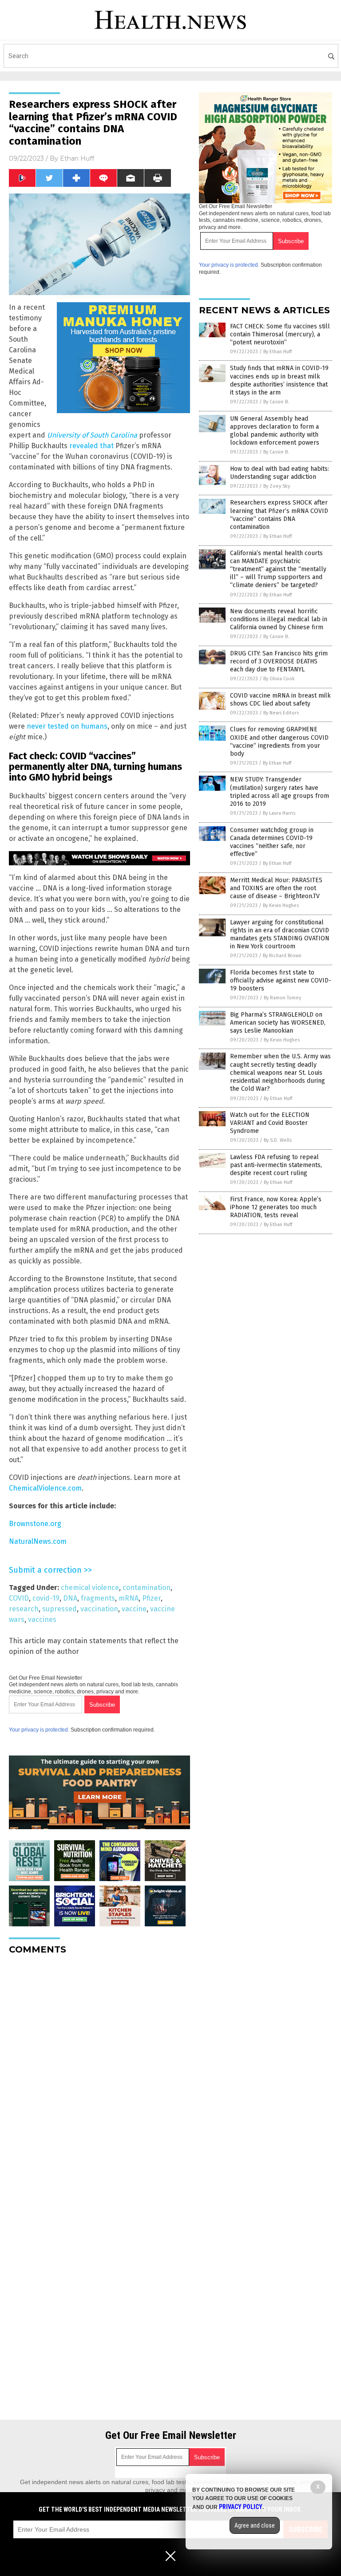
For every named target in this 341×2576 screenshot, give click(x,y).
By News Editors (281, 713)
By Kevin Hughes (281, 905)
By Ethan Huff (278, 352)
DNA (70, 1598)
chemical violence (90, 1588)
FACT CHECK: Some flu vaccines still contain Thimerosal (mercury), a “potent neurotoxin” (280, 334)
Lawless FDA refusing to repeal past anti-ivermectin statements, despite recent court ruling (276, 1165)
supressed (59, 1609)
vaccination (99, 1609)
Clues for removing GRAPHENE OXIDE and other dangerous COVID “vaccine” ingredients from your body (279, 742)
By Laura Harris (279, 813)
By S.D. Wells (278, 1140)
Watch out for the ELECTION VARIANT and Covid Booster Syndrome (270, 1123)
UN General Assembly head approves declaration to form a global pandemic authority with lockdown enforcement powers (275, 431)
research (24, 1609)
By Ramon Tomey (282, 998)
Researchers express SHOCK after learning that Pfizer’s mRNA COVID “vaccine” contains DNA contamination (279, 515)
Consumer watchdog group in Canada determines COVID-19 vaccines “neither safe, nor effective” (272, 842)
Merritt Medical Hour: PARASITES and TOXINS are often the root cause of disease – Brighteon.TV (276, 888)
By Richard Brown (282, 956)
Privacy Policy (241, 2507)
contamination (147, 1588)
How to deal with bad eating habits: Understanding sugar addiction (280, 473)
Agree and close (255, 2525)
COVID (19, 1598)
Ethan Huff (77, 158)
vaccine (134, 1609)
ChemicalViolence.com (45, 1488)
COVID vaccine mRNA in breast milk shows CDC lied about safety (280, 700)
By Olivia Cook (279, 679)
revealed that (91, 446)
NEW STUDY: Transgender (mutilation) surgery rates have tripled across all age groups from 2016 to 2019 (280, 792)
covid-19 (46, 1598)
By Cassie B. (276, 402)
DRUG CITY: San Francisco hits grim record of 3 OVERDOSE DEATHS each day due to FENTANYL (279, 661)
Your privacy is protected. (39, 1730)
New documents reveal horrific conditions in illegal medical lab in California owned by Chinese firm (279, 619)
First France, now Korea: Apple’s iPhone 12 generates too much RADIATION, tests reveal (276, 1207)
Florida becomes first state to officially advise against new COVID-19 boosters (281, 980)
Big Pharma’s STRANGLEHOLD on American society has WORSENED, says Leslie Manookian (278, 1023)
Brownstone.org (35, 1524)
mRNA (129, 1598)
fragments (98, 1598)
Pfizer (151, 1598)
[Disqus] (99, 2073)
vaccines (42, 1619)
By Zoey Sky (277, 486)
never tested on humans (67, 726)
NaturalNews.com (38, 1541)
